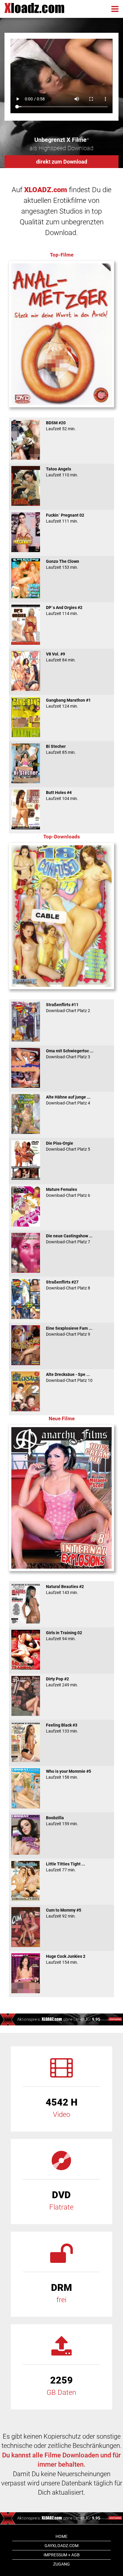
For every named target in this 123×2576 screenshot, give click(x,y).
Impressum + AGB (62, 2555)
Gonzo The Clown (63, 564)
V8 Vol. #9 (61, 657)
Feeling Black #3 (62, 1728)
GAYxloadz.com (61, 2546)
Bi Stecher (61, 749)
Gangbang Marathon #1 (68, 703)
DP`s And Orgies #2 (64, 610)
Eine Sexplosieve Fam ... (69, 1331)
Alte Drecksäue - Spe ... (69, 1377)
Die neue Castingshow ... (69, 1239)
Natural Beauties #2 (65, 1590)
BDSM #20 (61, 426)
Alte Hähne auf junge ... (68, 1100)
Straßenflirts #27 (68, 1285)
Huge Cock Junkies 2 (66, 1959)
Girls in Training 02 (64, 1636)
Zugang (61, 2564)
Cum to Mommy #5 (64, 1913)
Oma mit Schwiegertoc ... (70, 1054)
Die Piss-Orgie (68, 1146)
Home (61, 2536)
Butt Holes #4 (62, 796)
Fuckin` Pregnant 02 (65, 518)
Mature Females (68, 1192)
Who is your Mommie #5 (69, 1774)
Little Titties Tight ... (66, 1867)
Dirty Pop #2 (62, 1682)
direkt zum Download (62, 162)
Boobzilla (62, 1821)
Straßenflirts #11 (68, 1008)
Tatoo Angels (62, 472)
